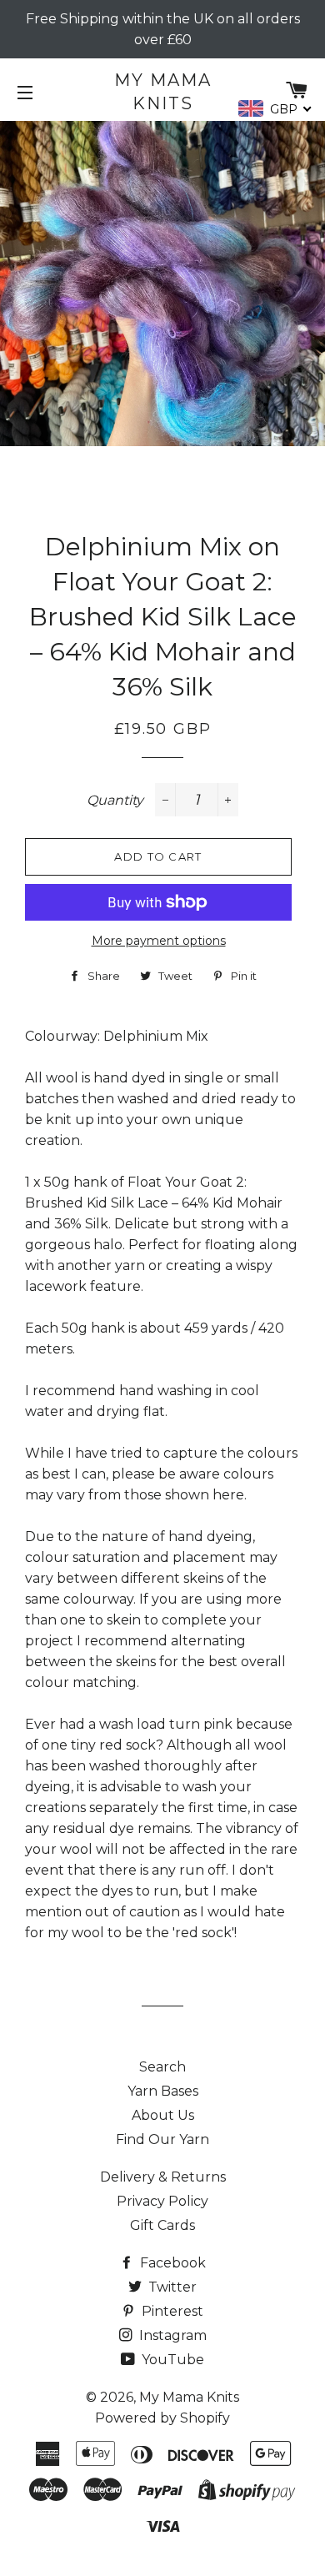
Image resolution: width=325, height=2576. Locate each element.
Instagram (171, 2335)
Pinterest (171, 2311)
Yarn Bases (163, 2091)
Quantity (115, 800)
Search (162, 2067)
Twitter (171, 2287)
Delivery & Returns (163, 2177)
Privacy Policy (162, 2201)
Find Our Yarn (162, 2139)
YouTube (171, 2360)
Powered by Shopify (162, 2418)
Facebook (171, 2263)
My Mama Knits (163, 92)
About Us (163, 2115)
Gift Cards (162, 2225)
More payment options (159, 941)
